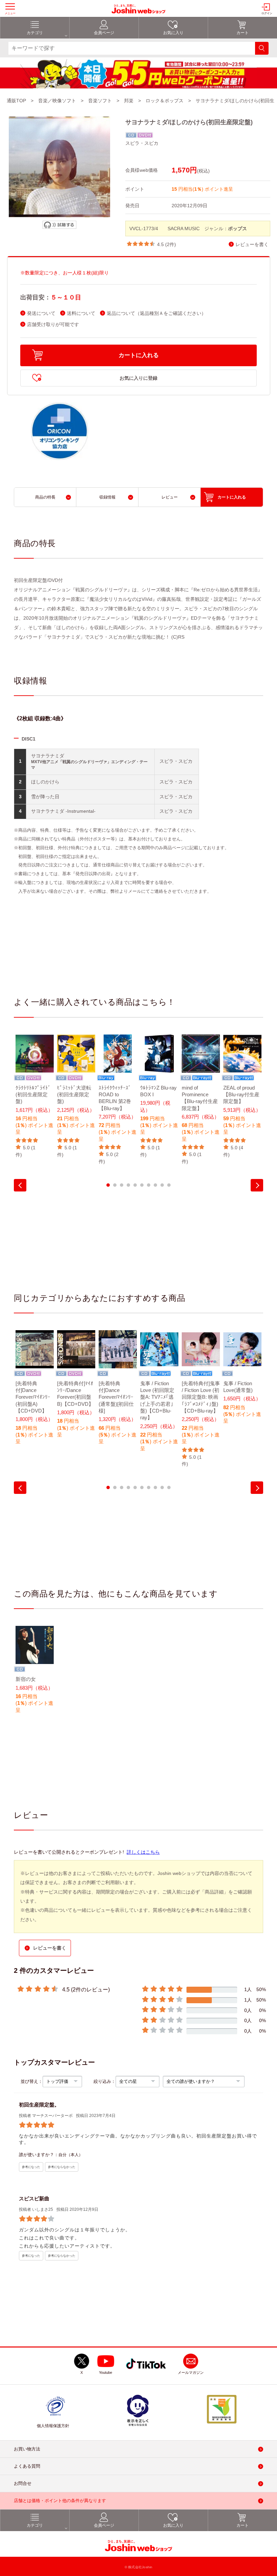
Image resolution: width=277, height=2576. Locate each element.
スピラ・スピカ (142, 143)
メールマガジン (191, 2372)
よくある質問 (27, 2466)
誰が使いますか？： (39, 2155)
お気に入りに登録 (138, 378)
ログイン (267, 13)
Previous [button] (20, 1185)
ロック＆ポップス (165, 101)
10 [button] (169, 1185)
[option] (35, 1096)
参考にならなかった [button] (62, 2167)
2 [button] (115, 1185)
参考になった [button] (31, 2167)
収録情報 (107, 497)
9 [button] (162, 1185)
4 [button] (128, 1185)
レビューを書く (252, 245)
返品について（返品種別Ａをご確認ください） (156, 313)
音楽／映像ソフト (57, 101)
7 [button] (149, 1185)
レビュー (170, 497)
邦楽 (129, 101)
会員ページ (104, 33)
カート (243, 33)
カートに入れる (139, 355)
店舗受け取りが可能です (53, 325)
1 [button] (108, 1185)
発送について (41, 313)
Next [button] (257, 1185)
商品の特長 (45, 497)
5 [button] (135, 1185)
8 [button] (155, 1185)
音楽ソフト (100, 101)
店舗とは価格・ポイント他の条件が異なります (60, 2501)
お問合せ (23, 2483)
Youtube (106, 2372)
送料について (81, 313)
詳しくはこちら (143, 1852)
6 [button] (142, 1185)
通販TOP (16, 101)
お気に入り (173, 33)
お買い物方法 (27, 2449)
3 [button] (122, 1185)
